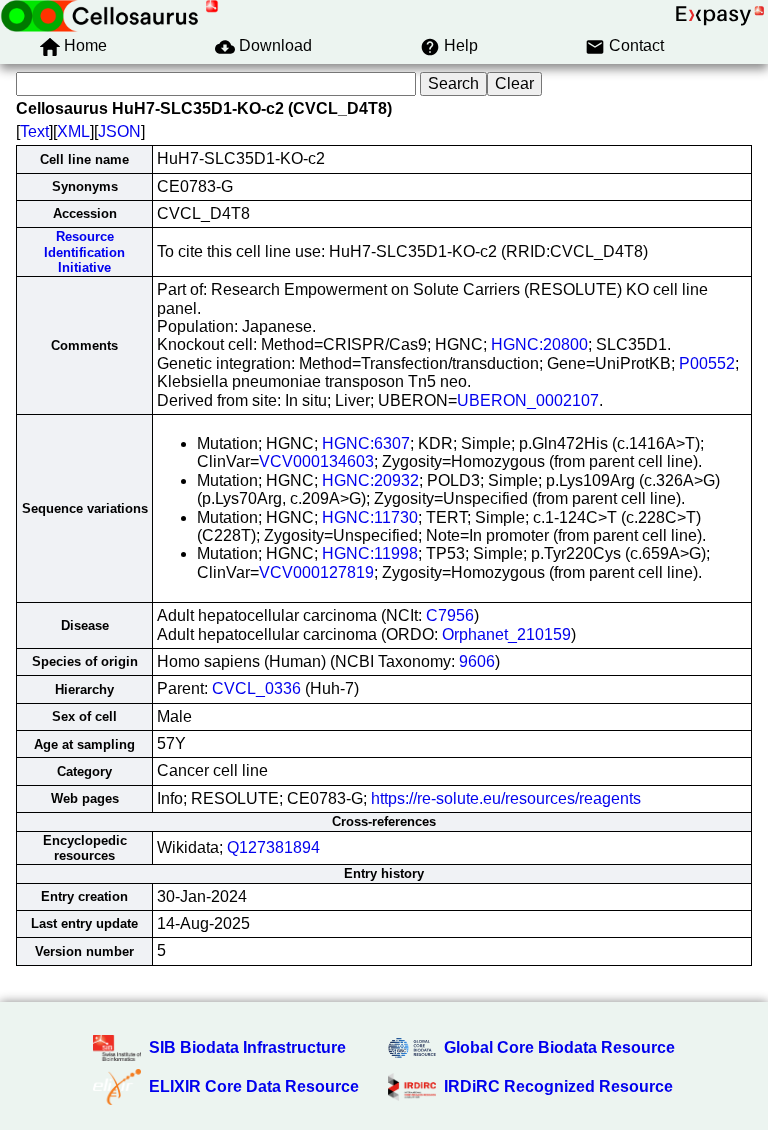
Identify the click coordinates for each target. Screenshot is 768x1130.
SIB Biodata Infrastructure (247, 1047)
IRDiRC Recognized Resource (558, 1086)
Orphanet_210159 (506, 634)
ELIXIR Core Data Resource (254, 1086)
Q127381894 (273, 847)
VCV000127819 (316, 572)
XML (73, 131)
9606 (477, 661)
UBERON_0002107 (528, 400)
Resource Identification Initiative (84, 252)
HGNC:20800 (539, 344)
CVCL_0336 (256, 688)
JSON (119, 131)
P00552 (707, 363)
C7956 (450, 615)
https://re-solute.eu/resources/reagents (506, 798)
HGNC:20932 (370, 480)
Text (34, 131)
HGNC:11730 (370, 517)
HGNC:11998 (370, 553)
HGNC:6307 (366, 443)
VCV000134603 (316, 461)
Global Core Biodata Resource (559, 1047)
